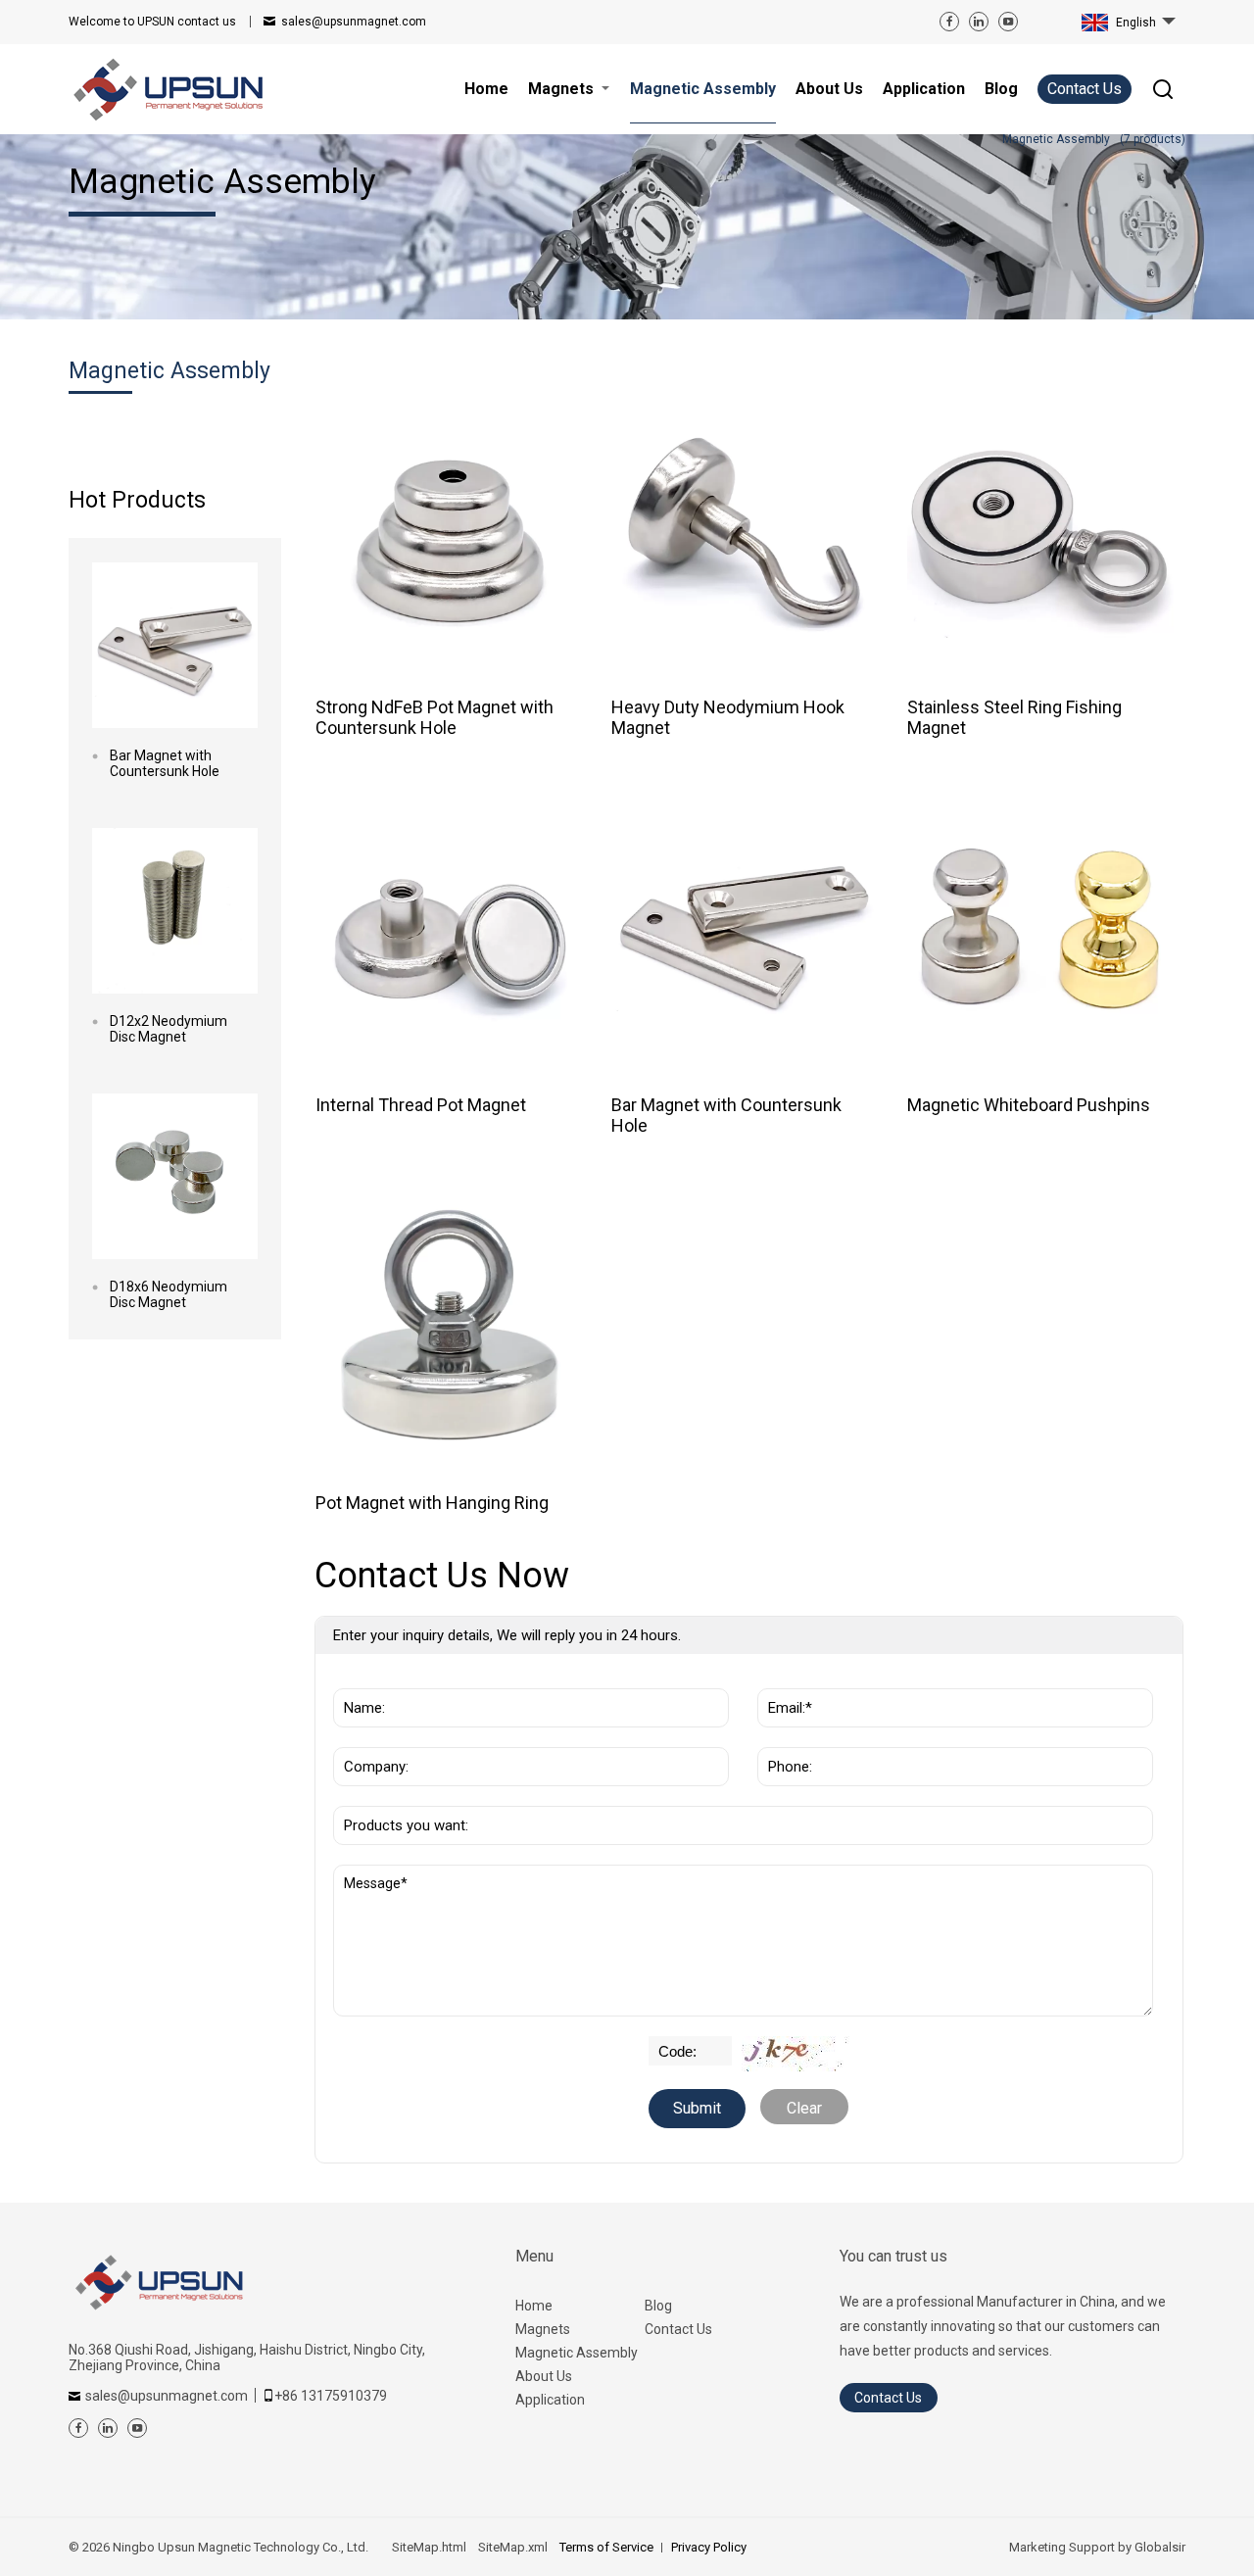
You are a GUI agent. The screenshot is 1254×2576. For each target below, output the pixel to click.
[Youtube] (1008, 22)
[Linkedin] (979, 22)
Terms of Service (606, 2547)
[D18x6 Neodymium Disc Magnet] (175, 1176)
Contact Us (1085, 89)
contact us (152, 22)
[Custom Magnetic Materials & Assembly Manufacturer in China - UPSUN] (167, 89)
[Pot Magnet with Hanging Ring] (449, 1326)
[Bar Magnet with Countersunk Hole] (175, 645)
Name (360, 1678)
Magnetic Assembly (577, 2353)
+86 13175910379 (331, 2396)
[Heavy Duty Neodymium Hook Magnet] (745, 531)
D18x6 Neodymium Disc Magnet (169, 1294)
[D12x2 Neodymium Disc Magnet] (175, 911)
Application (550, 2400)
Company (371, 1737)
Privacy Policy (709, 2547)
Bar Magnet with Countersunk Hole (165, 763)
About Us (544, 2376)
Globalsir (1160, 2547)
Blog (658, 2306)
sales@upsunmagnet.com (354, 22)
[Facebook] (949, 22)
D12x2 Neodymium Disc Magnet (169, 1029)
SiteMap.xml (513, 2547)
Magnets (543, 2329)
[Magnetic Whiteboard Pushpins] (1041, 928)
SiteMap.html (429, 2547)
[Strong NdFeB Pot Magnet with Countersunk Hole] (449, 531)
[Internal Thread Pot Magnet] (449, 928)
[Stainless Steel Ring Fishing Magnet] (1041, 531)
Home (534, 2306)
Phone (785, 1737)
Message (378, 1874)
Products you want (408, 1796)
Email (782, 1678)
